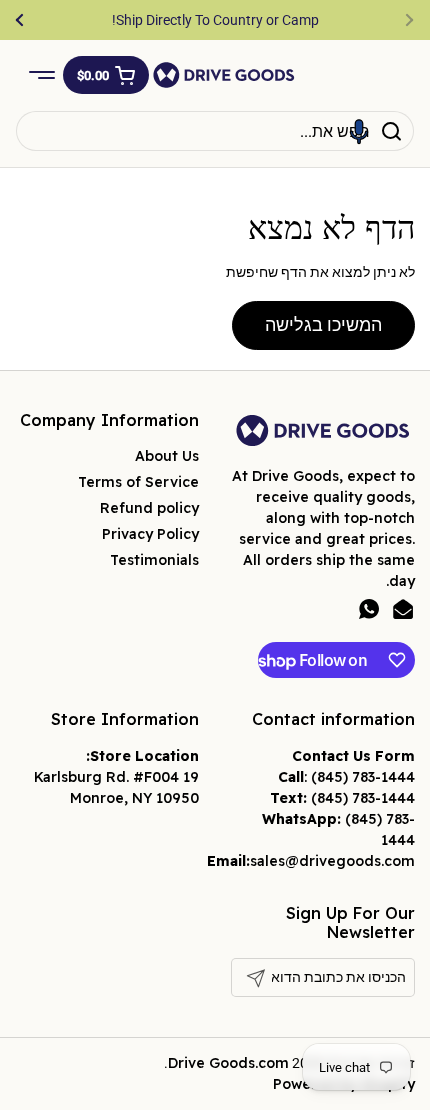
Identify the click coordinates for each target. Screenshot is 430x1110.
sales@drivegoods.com (332, 861)
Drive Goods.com (228, 1063)
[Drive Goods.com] (224, 75)
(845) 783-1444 (363, 777)
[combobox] (215, 131)
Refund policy (149, 508)
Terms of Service (138, 482)
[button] (106, 75)
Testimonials (154, 560)
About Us (167, 456)
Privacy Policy (150, 534)
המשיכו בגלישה (323, 324)
